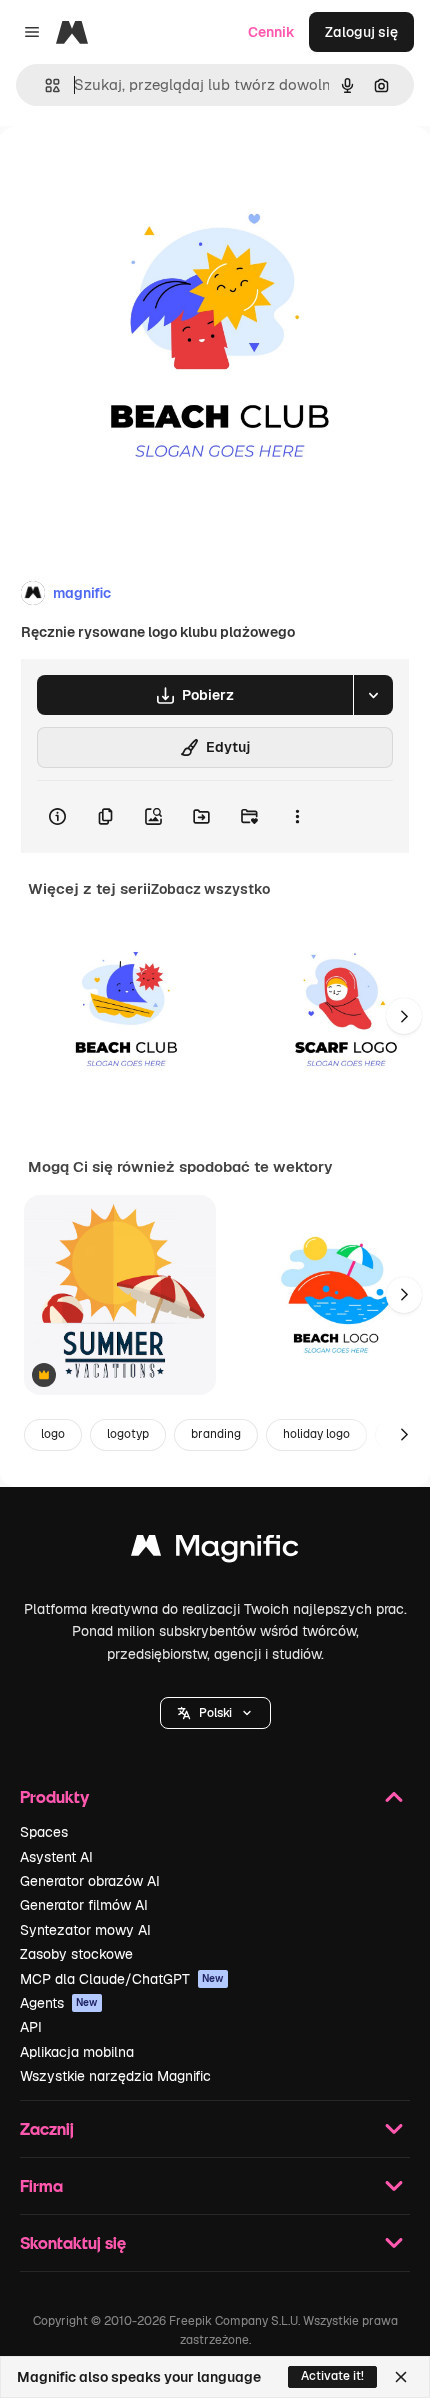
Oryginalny (138, 171)
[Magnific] (215, 1550)
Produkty (54, 1796)
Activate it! (332, 2376)
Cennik (271, 32)
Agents (59, 2003)
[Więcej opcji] (297, 817)
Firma (41, 2185)
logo (53, 1434)
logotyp (128, 1434)
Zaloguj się (361, 32)
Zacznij (47, 2128)
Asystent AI (56, 1857)
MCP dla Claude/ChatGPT (122, 1979)
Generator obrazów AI (90, 1881)
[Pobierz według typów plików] (373, 695)
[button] (215, 1713)
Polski (215, 1713)
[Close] (401, 2377)
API (31, 2027)
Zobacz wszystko (210, 889)
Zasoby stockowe (76, 1954)
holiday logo (316, 1434)
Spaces (44, 1832)
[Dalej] (404, 1016)
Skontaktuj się (73, 2242)
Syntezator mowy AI (85, 1930)
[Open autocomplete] (44, 85)
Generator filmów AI (84, 1905)
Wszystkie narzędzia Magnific (115, 2076)
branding (216, 1434)
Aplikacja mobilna (77, 2052)
